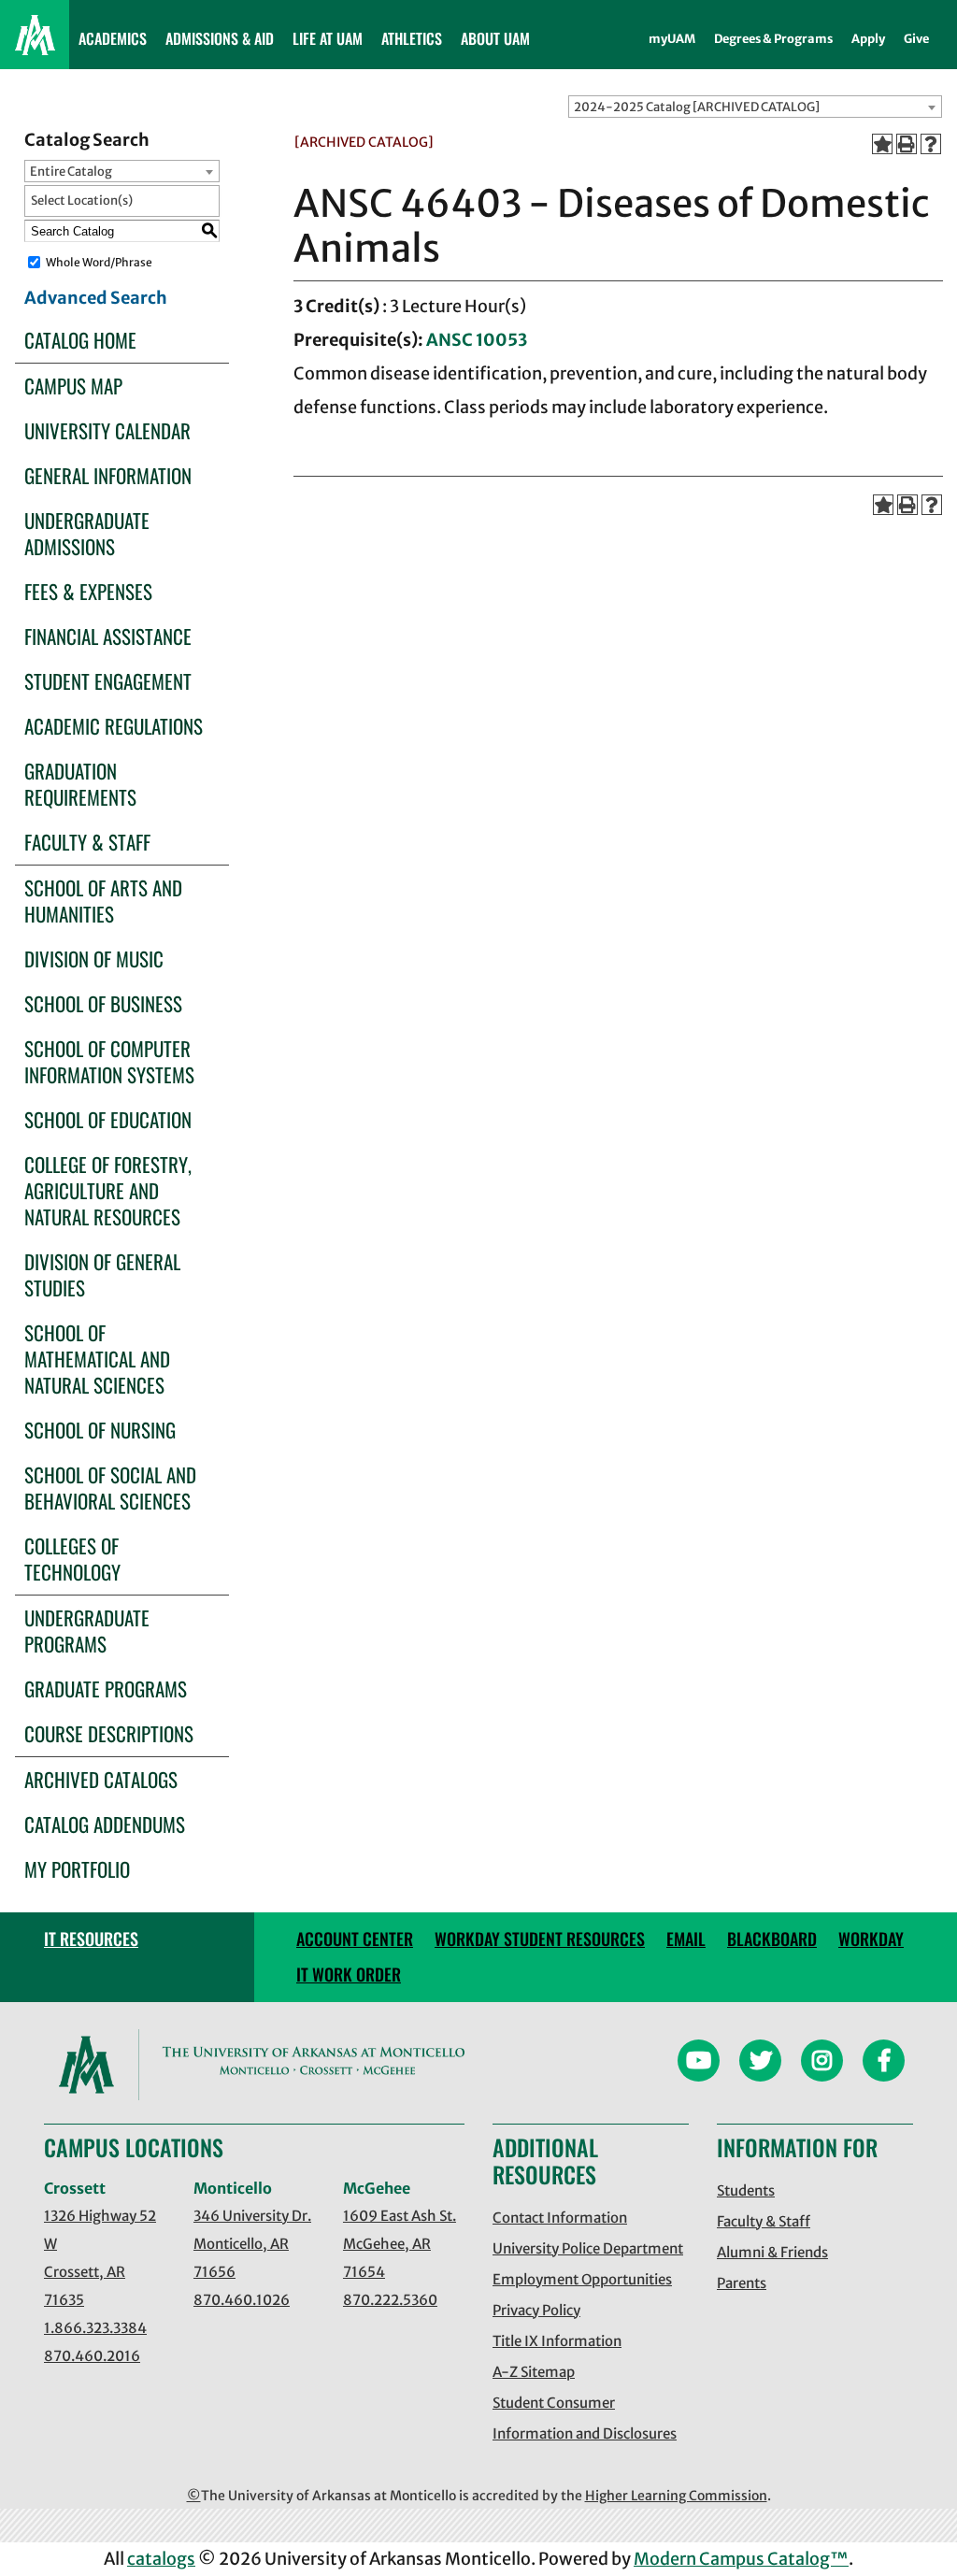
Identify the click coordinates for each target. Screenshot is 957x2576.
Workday (871, 1939)
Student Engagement (108, 681)
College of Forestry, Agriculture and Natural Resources (108, 1190)
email (686, 1939)
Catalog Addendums (105, 1824)
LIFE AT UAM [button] (328, 38)
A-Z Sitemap (534, 2372)
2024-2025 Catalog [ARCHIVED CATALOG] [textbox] (697, 107)
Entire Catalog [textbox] (71, 172)
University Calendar (107, 430)
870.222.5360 (390, 2300)
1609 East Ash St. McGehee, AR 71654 (400, 2244)
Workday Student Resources (540, 1939)
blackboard (772, 1939)
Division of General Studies (102, 1274)
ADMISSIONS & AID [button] (220, 38)
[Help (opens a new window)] (931, 144)
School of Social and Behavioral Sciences (110, 1488)
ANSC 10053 (477, 340)
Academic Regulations (114, 726)
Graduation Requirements (80, 784)
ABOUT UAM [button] (495, 38)
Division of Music (94, 959)
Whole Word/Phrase (99, 262)
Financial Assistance (108, 636)
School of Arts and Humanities (103, 901)
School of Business (103, 1003)
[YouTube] (699, 2063)
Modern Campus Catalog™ (741, 2559)
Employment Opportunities (582, 2279)
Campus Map (73, 386)
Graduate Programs (106, 1689)
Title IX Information (557, 2341)
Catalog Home (80, 340)
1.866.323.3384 (95, 2328)
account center (355, 1939)
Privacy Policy (536, 2310)
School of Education (108, 1119)
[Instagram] (822, 2063)
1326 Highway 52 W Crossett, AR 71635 (100, 2258)
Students (746, 2190)
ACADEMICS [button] (113, 38)
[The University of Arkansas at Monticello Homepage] (35, 35)
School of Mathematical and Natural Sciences (97, 1359)
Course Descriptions (109, 1733)
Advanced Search (96, 298)
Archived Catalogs (101, 1779)
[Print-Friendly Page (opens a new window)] (907, 144)
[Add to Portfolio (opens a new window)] (882, 144)
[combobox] (755, 107)
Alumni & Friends (772, 2252)
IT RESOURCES (91, 1939)
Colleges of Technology (72, 1559)
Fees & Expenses (88, 591)
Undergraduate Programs (87, 1631)
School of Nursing (100, 1430)
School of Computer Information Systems (109, 1061)
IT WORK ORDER (349, 1974)
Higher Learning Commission (676, 2496)
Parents (742, 2283)
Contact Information (560, 2218)
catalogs (161, 2559)
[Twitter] (760, 2063)
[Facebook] (884, 2063)
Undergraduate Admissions (87, 533)
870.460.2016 (92, 2356)
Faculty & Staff (87, 842)
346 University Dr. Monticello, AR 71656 (252, 2244)
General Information (108, 475)
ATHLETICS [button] (412, 38)
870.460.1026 (242, 2300)
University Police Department (588, 2248)
